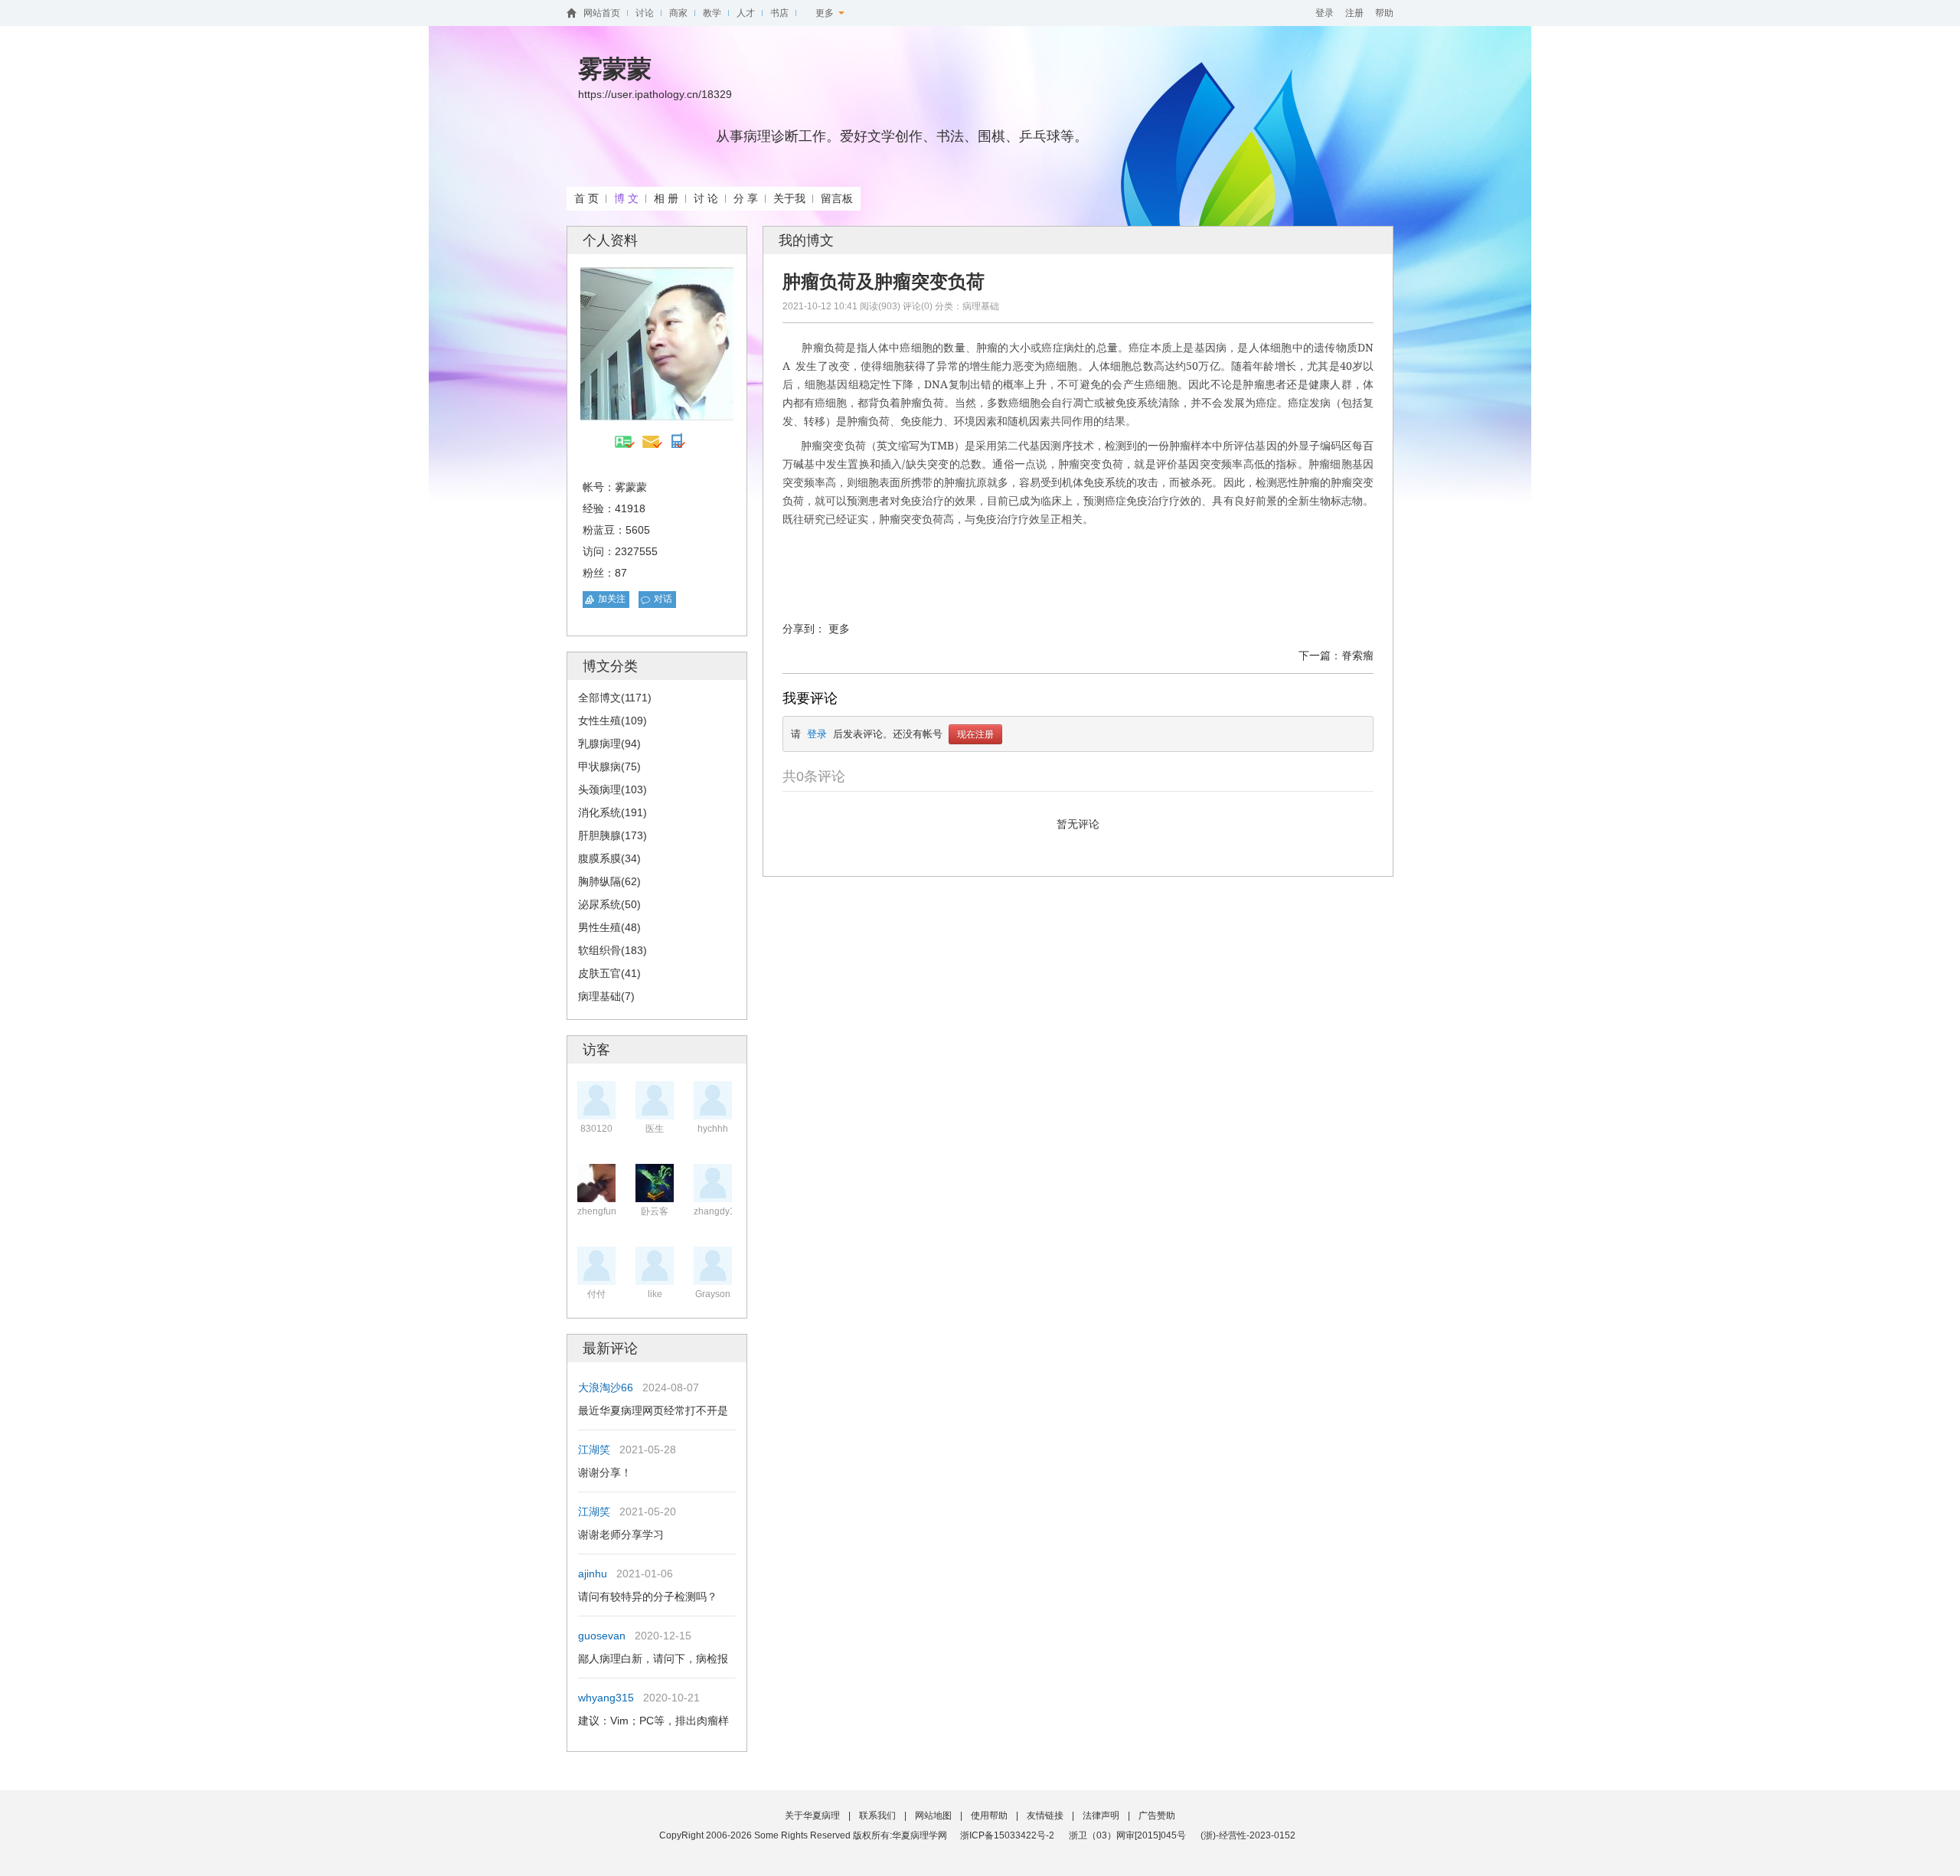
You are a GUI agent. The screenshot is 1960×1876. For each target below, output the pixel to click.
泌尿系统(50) (609, 904)
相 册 (666, 198)
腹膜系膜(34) (609, 858)
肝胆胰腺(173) (612, 835)
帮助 (1384, 13)
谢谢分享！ (605, 1472)
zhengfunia (601, 1211)
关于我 (789, 198)
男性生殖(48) (609, 927)
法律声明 (1101, 1816)
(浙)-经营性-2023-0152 (1248, 1835)
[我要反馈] (1923, 1668)
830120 (596, 1129)
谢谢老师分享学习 (621, 1534)
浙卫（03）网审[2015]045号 (1129, 1835)
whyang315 (606, 1698)
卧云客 (655, 1211)
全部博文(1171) (615, 698)
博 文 (626, 198)
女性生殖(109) (612, 721)
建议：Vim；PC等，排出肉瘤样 (653, 1721)
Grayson (713, 1294)
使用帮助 (989, 1816)
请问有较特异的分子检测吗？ (648, 1597)
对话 (663, 599)
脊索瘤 (1357, 655)
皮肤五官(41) (609, 973)
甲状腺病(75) (609, 766)
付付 (596, 1294)
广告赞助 (1157, 1816)
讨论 (645, 13)
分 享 (746, 198)
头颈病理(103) (612, 789)
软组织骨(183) (612, 950)
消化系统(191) (612, 812)
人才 (746, 13)
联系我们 (877, 1816)
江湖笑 (594, 1449)
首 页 (586, 198)
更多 (827, 13)
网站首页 (602, 13)
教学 (712, 13)
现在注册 (975, 734)
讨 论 (706, 198)
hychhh (713, 1129)
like (655, 1294)
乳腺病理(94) (609, 744)
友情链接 (1045, 1816)
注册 (1354, 13)
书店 (779, 13)
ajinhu (593, 1574)
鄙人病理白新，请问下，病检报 (653, 1659)
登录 (1325, 13)
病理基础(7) (606, 996)
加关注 (612, 599)
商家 (678, 13)
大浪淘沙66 (606, 1387)
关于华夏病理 (812, 1816)
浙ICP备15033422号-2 (1007, 1835)
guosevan (602, 1636)
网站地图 (933, 1816)
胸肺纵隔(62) (609, 881)
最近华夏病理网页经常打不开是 (653, 1410)
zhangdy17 (717, 1211)
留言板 (837, 198)
